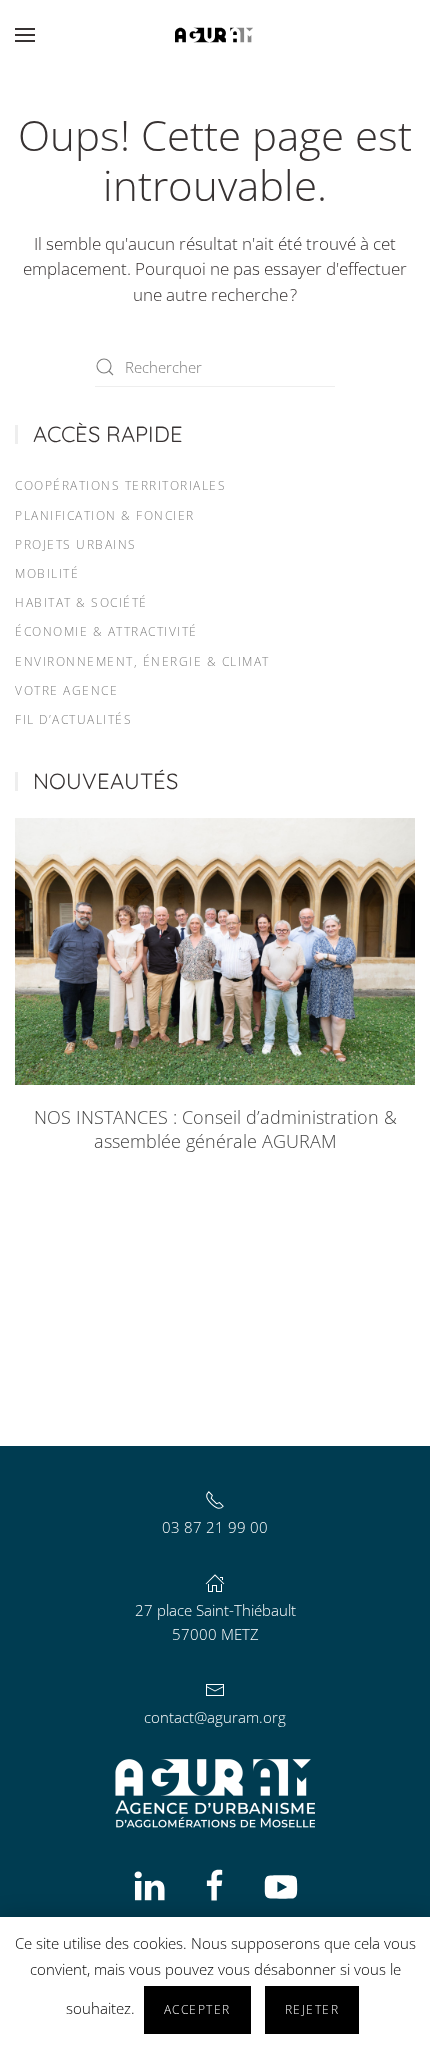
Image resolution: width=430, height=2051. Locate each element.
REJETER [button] (312, 2009)
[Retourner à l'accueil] (215, 35)
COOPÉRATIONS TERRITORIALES (120, 485)
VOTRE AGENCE (66, 690)
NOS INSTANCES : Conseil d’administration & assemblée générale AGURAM (215, 1129)
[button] (25, 35)
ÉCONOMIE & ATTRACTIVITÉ (106, 631)
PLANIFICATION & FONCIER (105, 515)
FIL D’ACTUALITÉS (73, 719)
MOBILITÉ (47, 573)
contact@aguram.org (215, 1717)
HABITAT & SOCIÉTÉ (81, 602)
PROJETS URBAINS (76, 544)
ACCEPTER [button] (197, 2009)
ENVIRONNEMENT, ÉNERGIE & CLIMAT (142, 661)
